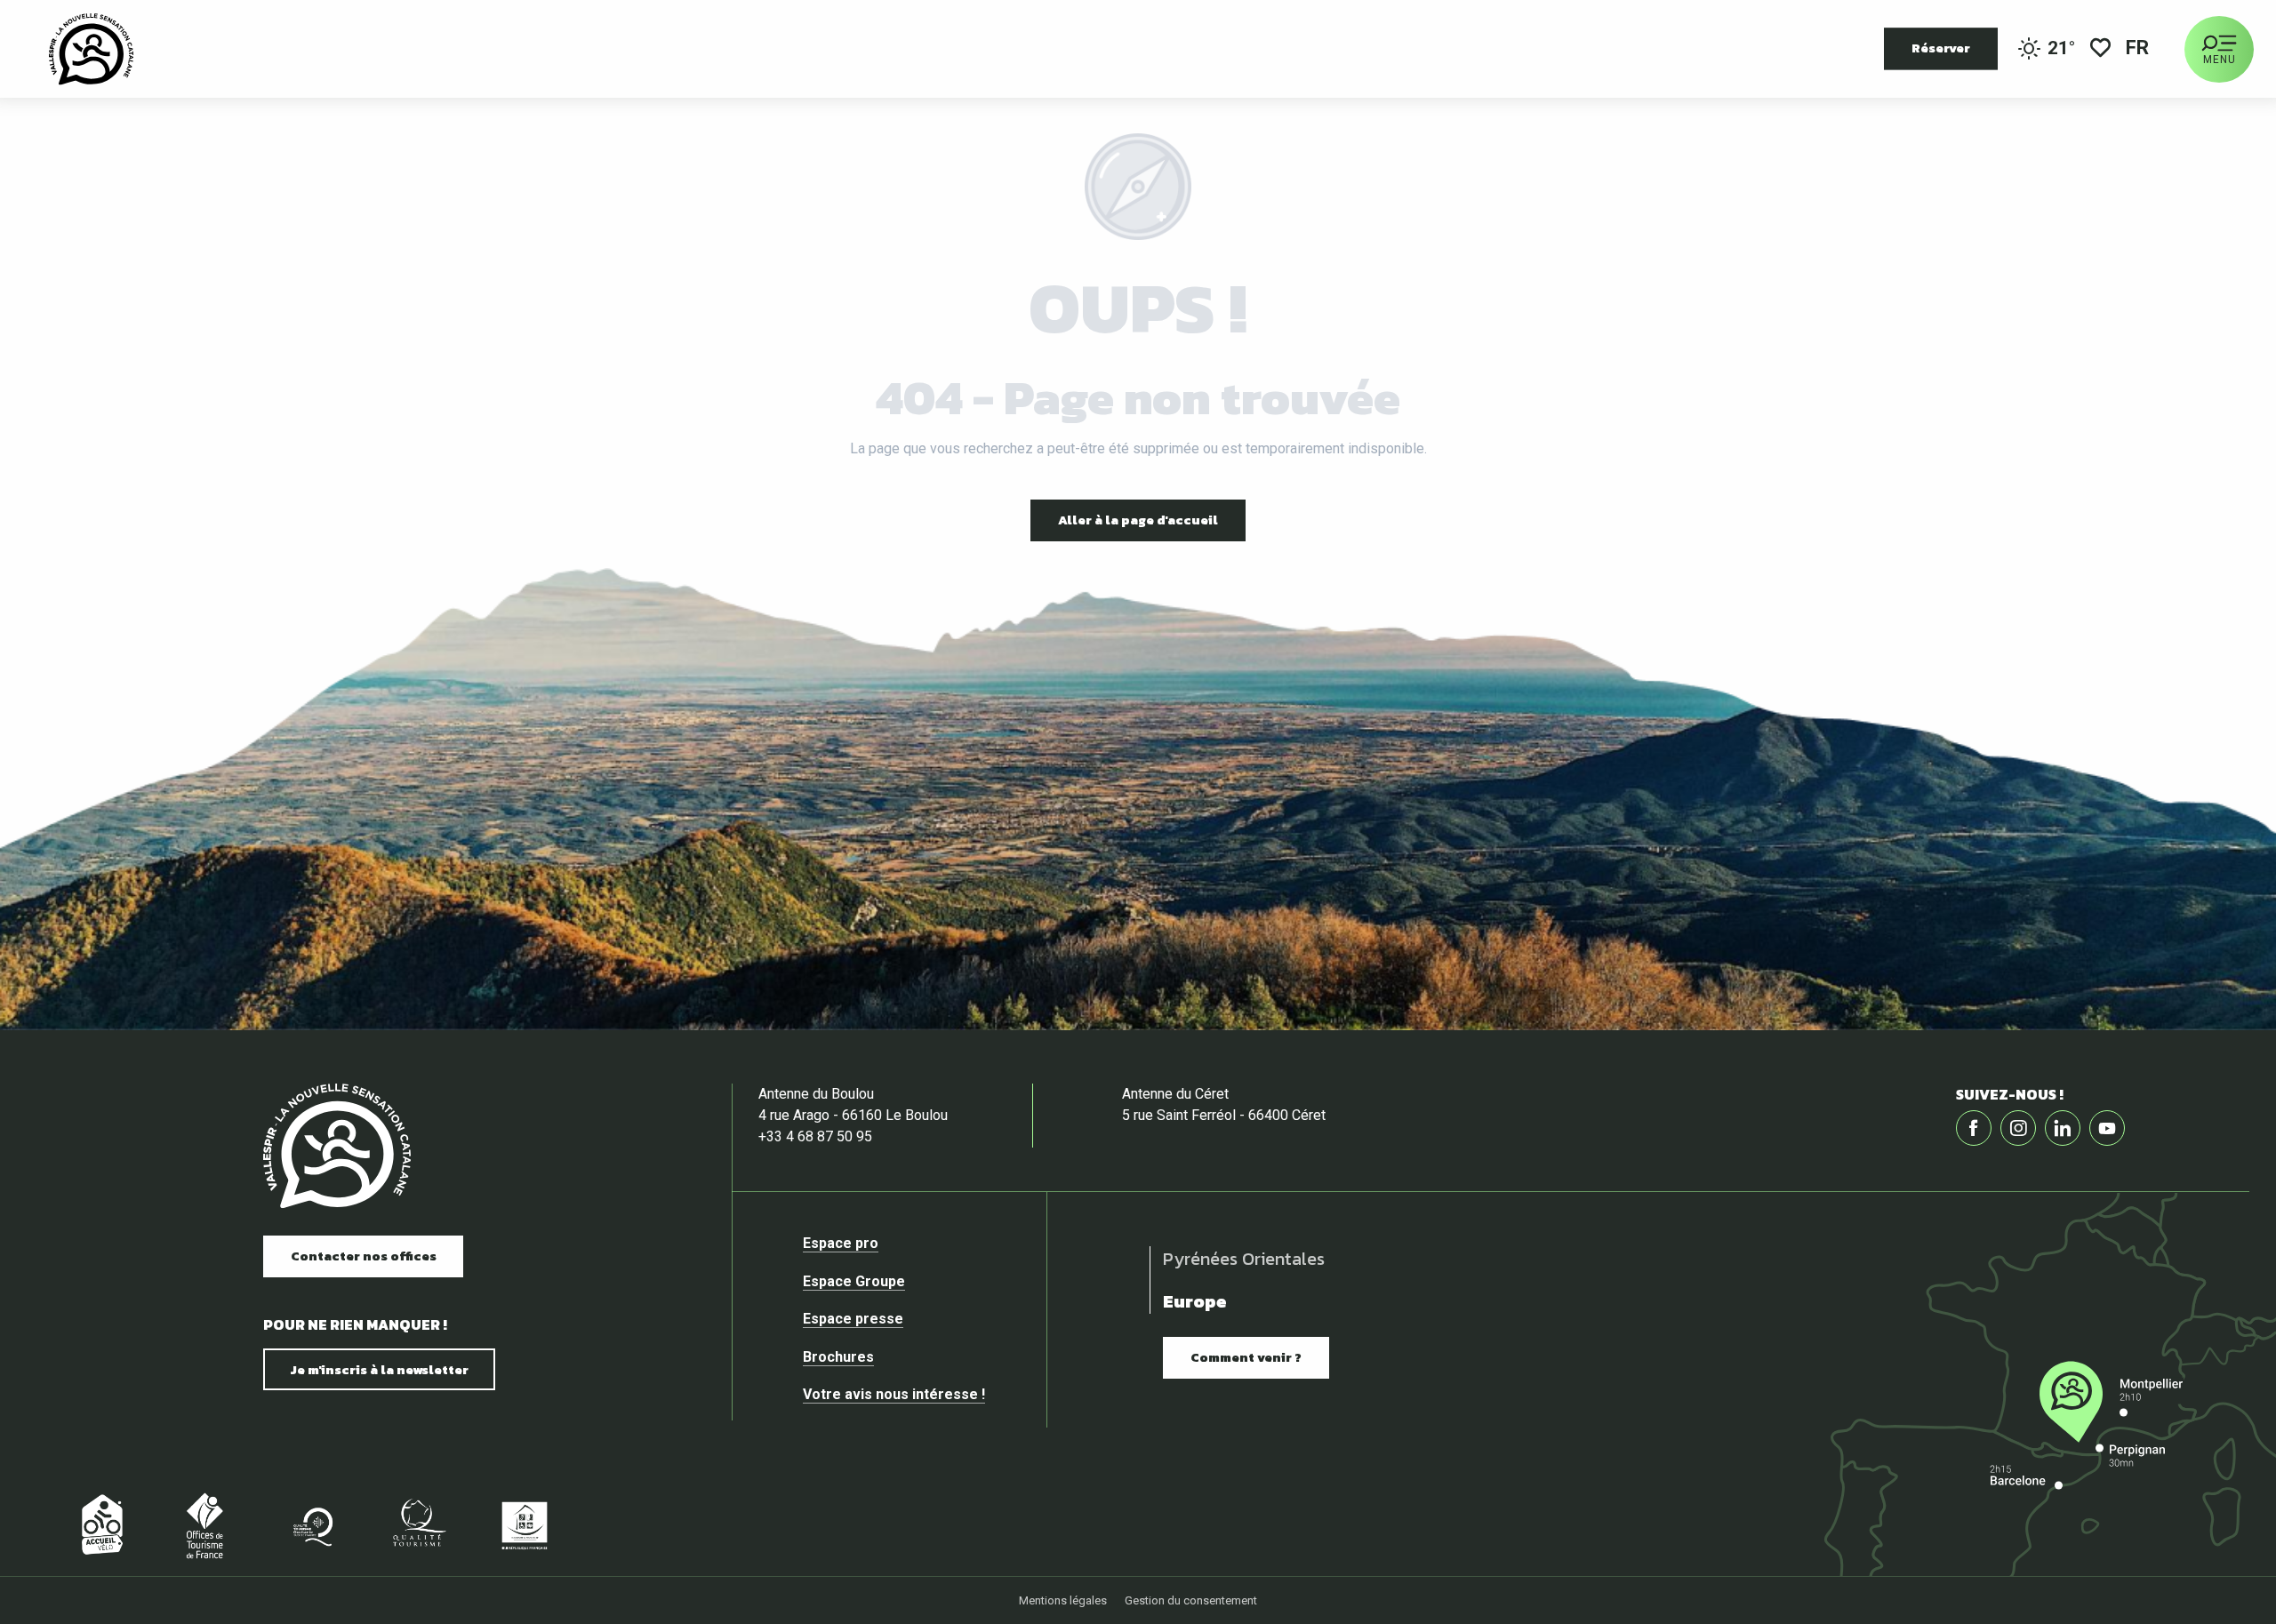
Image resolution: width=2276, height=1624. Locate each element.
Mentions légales (1063, 1600)
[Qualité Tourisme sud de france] (311, 1525)
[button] (2139, 49)
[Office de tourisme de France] (204, 1525)
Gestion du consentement (1191, 1600)
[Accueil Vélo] (98, 1525)
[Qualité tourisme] (418, 1525)
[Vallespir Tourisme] (91, 49)
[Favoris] (2100, 49)
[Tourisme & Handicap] (525, 1525)
